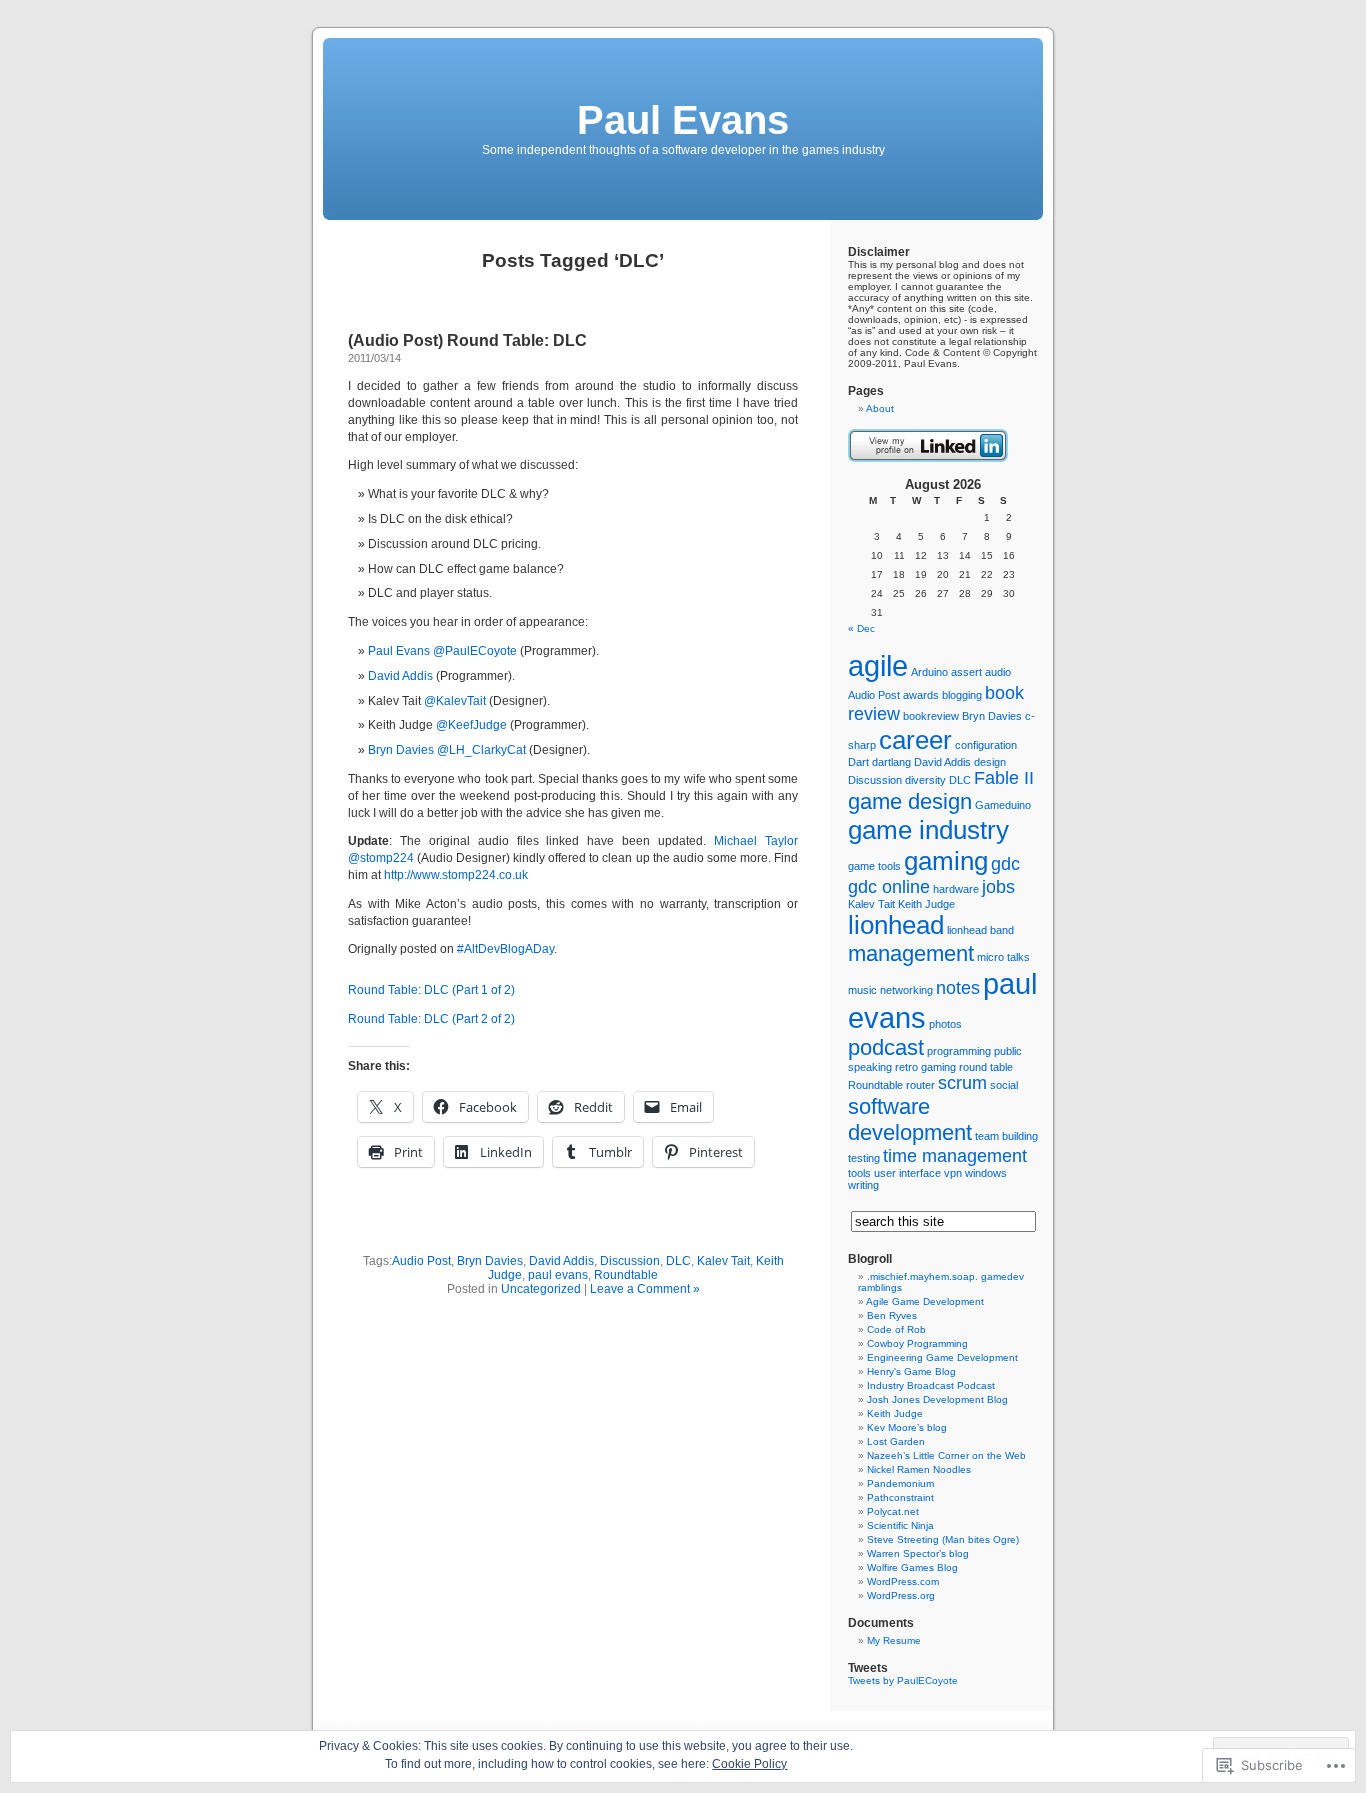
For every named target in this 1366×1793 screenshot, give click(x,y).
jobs (998, 887)
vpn (953, 1173)
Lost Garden (896, 1441)
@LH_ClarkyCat (481, 750)
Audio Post (421, 1261)
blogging (962, 695)
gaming (946, 861)
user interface (907, 1173)
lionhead (896, 925)
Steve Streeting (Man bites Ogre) (943, 1539)
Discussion (630, 1261)
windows (986, 1173)
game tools (874, 866)
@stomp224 (381, 858)
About (880, 408)
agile (878, 665)
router (920, 1085)
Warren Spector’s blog (918, 1553)
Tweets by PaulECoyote (903, 1680)
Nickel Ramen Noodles (919, 1469)
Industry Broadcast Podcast (931, 1385)
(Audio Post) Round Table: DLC (467, 340)
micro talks (1003, 957)
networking (906, 990)
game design (910, 801)
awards (921, 695)
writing (863, 1185)
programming (959, 1051)
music (862, 990)
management (911, 953)
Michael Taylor (756, 841)
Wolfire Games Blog (912, 1567)
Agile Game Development (925, 1301)
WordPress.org (901, 1595)
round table (986, 1067)
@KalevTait (455, 701)
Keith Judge (926, 904)
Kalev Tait (723, 1261)
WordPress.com (903, 1581)
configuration (986, 745)
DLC (678, 1261)
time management (955, 1156)
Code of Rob (896, 1329)
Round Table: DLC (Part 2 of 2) (431, 1019)
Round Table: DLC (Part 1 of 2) (431, 990)
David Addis (400, 676)
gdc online (889, 887)
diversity (925, 780)
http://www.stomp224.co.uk (456, 875)
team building (1006, 1136)
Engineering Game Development (942, 1357)
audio (998, 672)
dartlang (891, 762)
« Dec (861, 628)
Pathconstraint (900, 1497)
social (1004, 1085)
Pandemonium (900, 1483)
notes (958, 988)
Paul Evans (683, 120)
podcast (886, 1047)
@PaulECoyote (475, 651)
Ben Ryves (892, 1315)
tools (859, 1173)
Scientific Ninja (900, 1525)
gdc (1005, 864)
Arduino (929, 672)
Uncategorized (541, 1289)
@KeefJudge (471, 725)
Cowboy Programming (917, 1343)
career (915, 740)
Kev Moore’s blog (907, 1427)
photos (945, 1024)
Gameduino (1003, 805)
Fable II (1004, 778)
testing (864, 1158)
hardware (956, 889)
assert (966, 672)
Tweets (868, 1668)
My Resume (894, 1640)
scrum (962, 1083)
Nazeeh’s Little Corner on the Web (946, 1455)
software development (910, 1119)
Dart (858, 762)
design (990, 762)
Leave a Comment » (645, 1289)
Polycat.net (893, 1511)
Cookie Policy (749, 1764)
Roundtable (626, 1275)
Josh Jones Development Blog (937, 1399)
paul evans (558, 1275)
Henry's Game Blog (911, 1371)
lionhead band (980, 930)
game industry (928, 830)
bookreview (931, 716)
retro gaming (925, 1067)
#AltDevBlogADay (505, 949)
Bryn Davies (401, 750)
